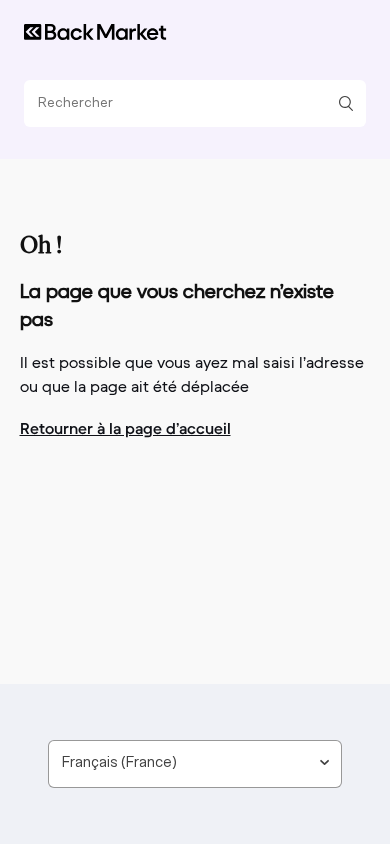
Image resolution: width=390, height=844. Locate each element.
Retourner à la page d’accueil (125, 428)
